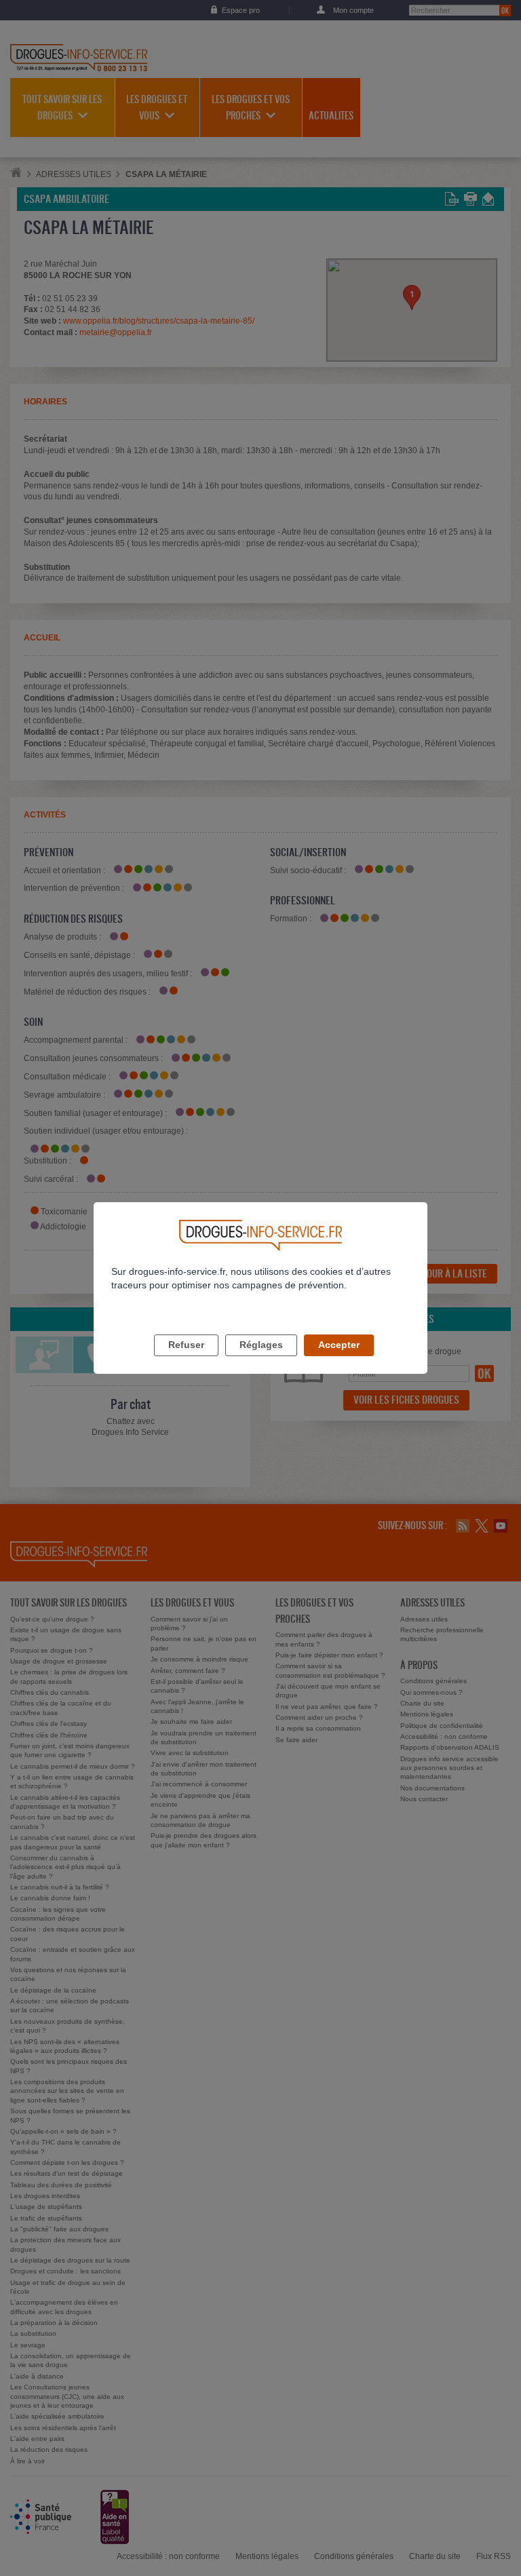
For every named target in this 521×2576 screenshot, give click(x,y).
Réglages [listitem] (261, 1345)
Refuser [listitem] (186, 1345)
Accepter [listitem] (339, 1345)
